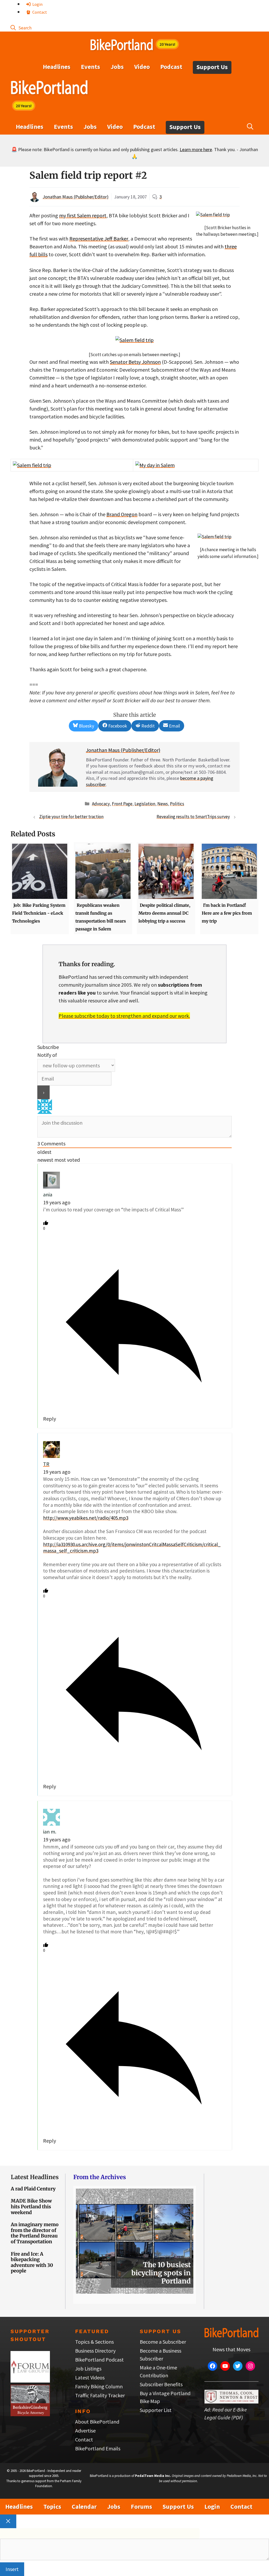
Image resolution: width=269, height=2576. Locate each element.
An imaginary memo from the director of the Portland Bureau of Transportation (35, 2233)
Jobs (117, 67)
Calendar (84, 2506)
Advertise (85, 2431)
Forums (141, 2506)
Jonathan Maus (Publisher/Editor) (76, 197)
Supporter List (156, 2410)
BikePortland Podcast (99, 2360)
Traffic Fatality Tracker (100, 2395)
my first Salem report (83, 215)
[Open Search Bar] (21, 27)
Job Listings (88, 2368)
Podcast (171, 67)
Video (142, 67)
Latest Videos (90, 2377)
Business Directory (95, 2351)
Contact (39, 12)
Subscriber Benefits (161, 2384)
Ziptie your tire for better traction (71, 817)
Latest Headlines (35, 2177)
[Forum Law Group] (30, 2381)
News (163, 804)
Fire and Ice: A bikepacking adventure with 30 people (32, 2262)
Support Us (212, 67)
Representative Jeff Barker (99, 239)
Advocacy (101, 804)
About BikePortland (97, 2422)
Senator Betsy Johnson (135, 362)
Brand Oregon (122, 514)
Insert (12, 2569)
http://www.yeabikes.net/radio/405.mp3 (86, 1518)
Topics (52, 2506)
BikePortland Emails (98, 2448)
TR (46, 1464)
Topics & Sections (94, 2342)
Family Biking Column (99, 2386)
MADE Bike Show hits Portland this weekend (31, 2206)
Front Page (122, 804)
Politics (177, 804)
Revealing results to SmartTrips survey (193, 817)
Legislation (145, 804)
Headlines (57, 67)
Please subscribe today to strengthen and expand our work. (124, 1016)
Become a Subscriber (163, 2342)
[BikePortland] (49, 89)
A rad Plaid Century (33, 2189)
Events (90, 67)
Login (37, 4)
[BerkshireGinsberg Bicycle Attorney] (30, 2414)
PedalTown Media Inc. (153, 2476)
